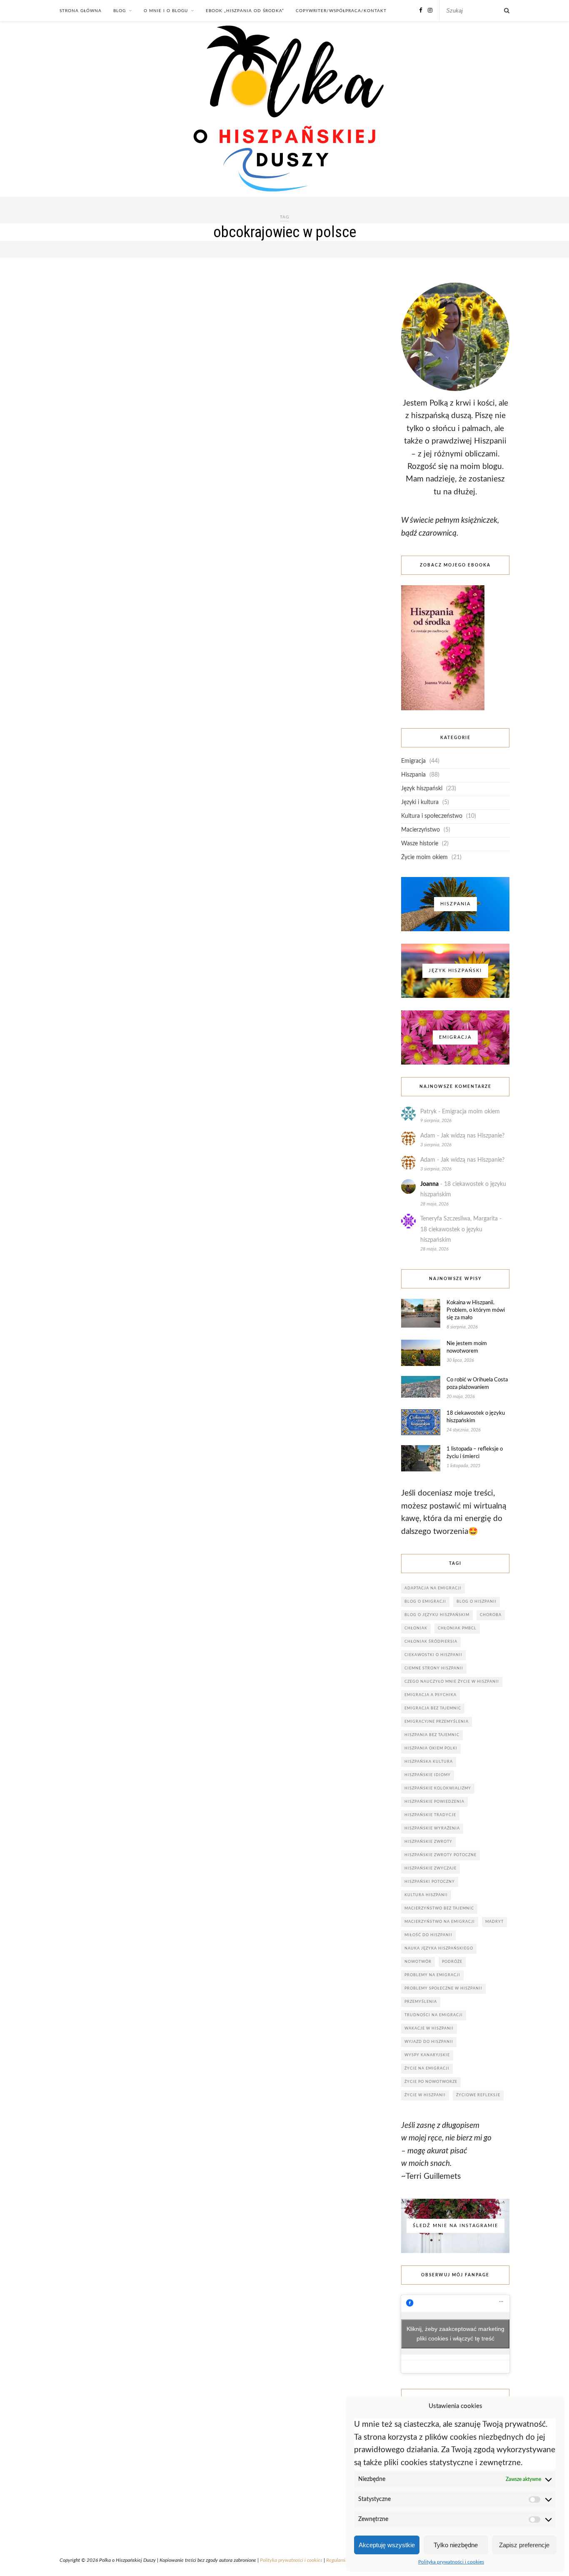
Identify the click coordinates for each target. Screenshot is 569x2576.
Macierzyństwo (421, 830)
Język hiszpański (422, 789)
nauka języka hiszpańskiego (439, 1948)
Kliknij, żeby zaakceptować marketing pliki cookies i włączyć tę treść (455, 2334)
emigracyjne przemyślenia (437, 1722)
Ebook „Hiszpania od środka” (245, 11)
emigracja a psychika (430, 1695)
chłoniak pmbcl (457, 1628)
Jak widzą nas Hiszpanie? (473, 1136)
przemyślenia (421, 2002)
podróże (452, 1962)
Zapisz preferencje (524, 2545)
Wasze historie (420, 844)
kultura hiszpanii (426, 1895)
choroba (491, 1615)
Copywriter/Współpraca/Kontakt (341, 11)
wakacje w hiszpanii (429, 2028)
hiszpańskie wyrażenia (432, 1828)
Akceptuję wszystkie (387, 2545)
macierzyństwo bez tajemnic (439, 1908)
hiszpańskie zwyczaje (430, 1868)
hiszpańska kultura (429, 1762)
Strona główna (81, 11)
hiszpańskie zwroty (428, 1842)
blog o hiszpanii (477, 1602)
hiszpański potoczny (430, 1882)
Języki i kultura (420, 802)
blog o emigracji (425, 1602)
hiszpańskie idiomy (428, 1775)
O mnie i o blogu (166, 11)
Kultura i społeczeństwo (432, 816)
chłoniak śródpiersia (431, 1642)
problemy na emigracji (432, 1975)
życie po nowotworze (431, 2082)
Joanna (429, 1184)
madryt (494, 1922)
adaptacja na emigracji (433, 1588)
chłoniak (416, 1628)
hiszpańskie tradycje (430, 1815)
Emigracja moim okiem (471, 1112)
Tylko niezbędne (456, 2545)
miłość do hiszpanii (428, 1935)
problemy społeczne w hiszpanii (443, 1988)
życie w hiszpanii (425, 2095)
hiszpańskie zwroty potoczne (440, 1855)
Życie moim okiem (424, 857)
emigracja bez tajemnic (433, 1708)
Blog (120, 11)
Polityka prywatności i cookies (451, 2562)
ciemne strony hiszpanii (434, 1668)
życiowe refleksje (478, 2095)
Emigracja (413, 761)
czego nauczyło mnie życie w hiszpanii (452, 1682)
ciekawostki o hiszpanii (433, 1655)
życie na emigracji (427, 2069)
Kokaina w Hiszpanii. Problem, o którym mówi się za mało (476, 1310)
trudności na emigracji (434, 2015)
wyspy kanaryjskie (427, 2055)
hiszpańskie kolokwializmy (438, 1788)
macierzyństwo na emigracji (440, 1922)
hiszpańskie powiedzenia (434, 1802)
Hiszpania (413, 775)
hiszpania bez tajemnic (432, 1735)
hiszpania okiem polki (431, 1748)
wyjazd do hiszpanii (429, 2042)
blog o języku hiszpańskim (437, 1615)
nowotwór (418, 1962)
